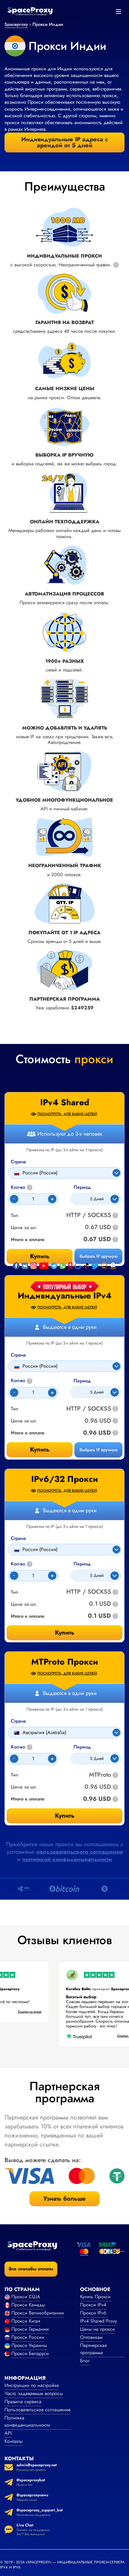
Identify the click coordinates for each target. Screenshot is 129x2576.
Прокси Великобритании (38, 2313)
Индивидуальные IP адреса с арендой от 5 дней (65, 142)
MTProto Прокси (65, 1662)
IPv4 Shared (65, 1103)
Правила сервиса (23, 2402)
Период (82, 1381)
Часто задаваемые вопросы (34, 2393)
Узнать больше (64, 2199)
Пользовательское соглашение (37, 2410)
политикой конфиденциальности (67, 1859)
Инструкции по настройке (32, 2385)
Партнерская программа (93, 2349)
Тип (15, 1409)
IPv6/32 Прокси (65, 1479)
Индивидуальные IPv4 (65, 1296)
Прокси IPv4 (93, 2305)
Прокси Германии (30, 2329)
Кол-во (21, 1381)
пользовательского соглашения (79, 1852)
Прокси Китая (26, 2321)
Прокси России (28, 2337)
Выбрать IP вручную (99, 1450)
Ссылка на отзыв (34, 2012)
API (8, 2433)
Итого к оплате (28, 1433)
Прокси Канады (28, 2305)
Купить (40, 1450)
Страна (18, 1355)
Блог (85, 2361)
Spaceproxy (16, 24)
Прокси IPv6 (93, 2313)
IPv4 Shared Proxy (99, 2321)
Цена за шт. (24, 1421)
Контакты (13, 2441)
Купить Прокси (95, 2297)
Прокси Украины (29, 2345)
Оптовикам (91, 2337)
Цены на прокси (97, 2329)
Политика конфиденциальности (27, 2421)
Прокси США (26, 2297)
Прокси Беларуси (30, 2353)
